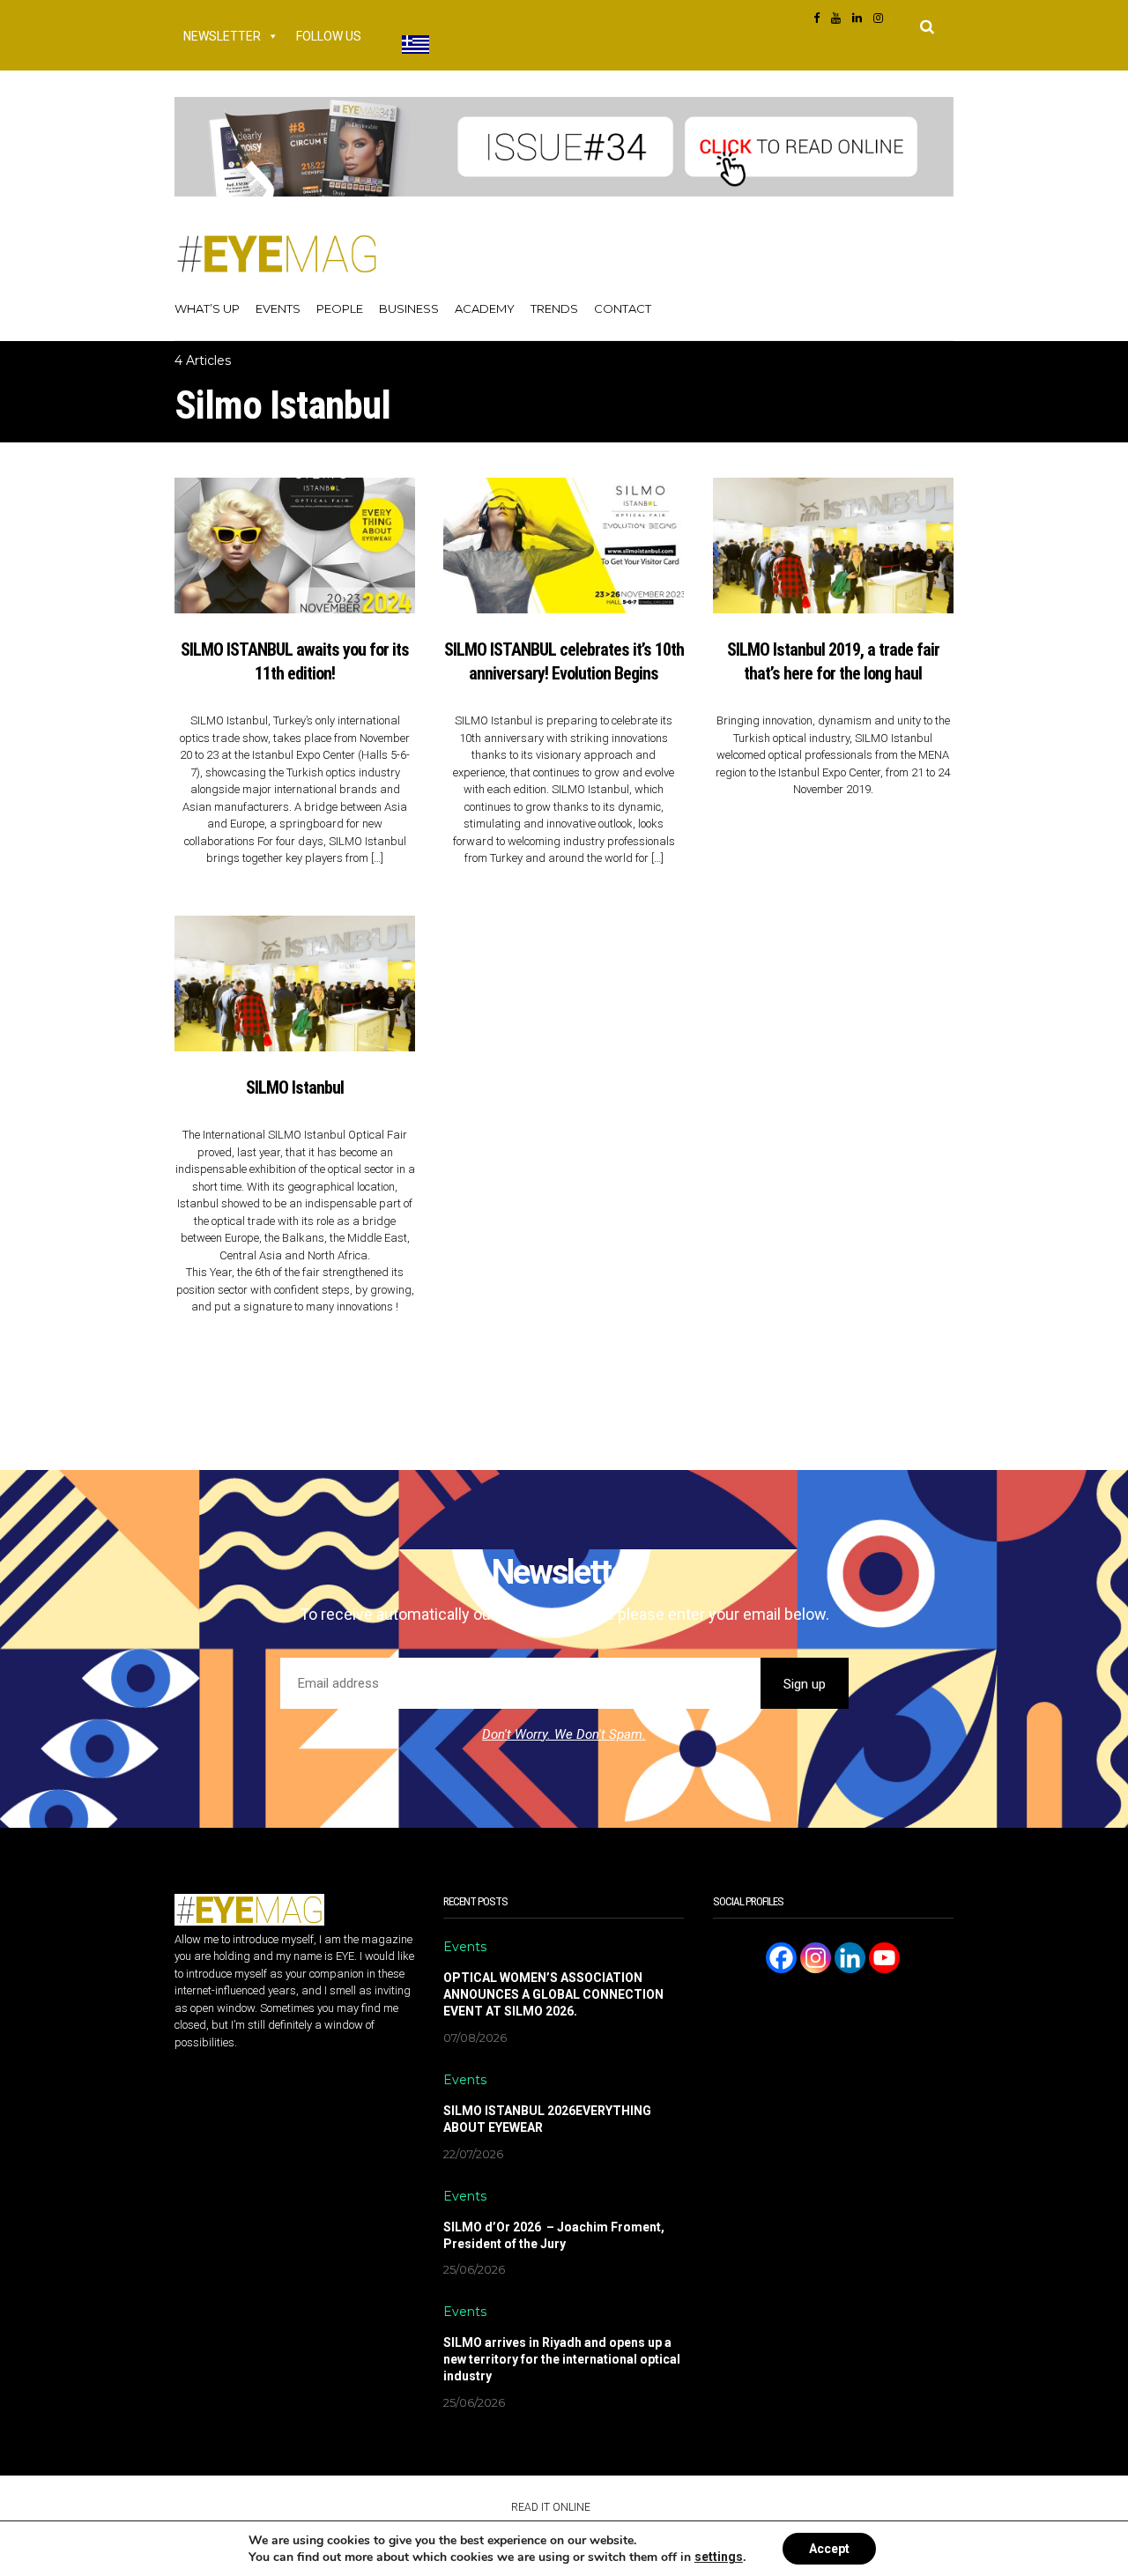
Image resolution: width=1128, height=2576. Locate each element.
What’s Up (207, 308)
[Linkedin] (850, 1958)
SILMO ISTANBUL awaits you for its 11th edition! (295, 661)
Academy (485, 308)
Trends (554, 308)
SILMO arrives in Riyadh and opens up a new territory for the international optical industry (562, 2359)
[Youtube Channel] (884, 1958)
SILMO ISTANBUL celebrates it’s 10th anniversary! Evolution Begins (564, 661)
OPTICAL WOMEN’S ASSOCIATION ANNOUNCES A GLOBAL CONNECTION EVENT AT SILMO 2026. (553, 1994)
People (340, 308)
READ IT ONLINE (551, 2507)
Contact (623, 308)
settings (719, 2557)
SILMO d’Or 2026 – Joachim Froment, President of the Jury (554, 2235)
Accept (829, 2549)
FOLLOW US (329, 36)
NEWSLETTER (222, 36)
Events (278, 308)
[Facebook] (781, 1958)
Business (409, 308)
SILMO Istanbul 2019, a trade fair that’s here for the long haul (833, 661)
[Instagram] (816, 1958)
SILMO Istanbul (295, 1088)
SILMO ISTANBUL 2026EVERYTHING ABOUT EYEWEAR (547, 2119)
